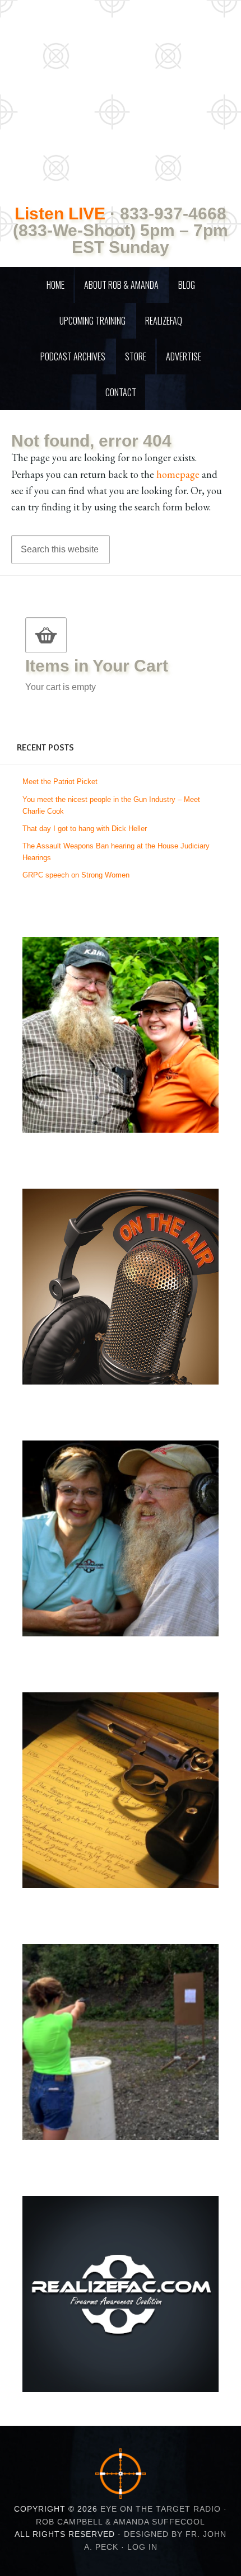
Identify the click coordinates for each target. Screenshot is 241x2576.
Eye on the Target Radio (121, 90)
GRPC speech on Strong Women (76, 875)
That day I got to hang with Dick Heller (85, 829)
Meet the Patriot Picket (60, 782)
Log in (142, 2547)
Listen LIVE (60, 214)
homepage (178, 474)
